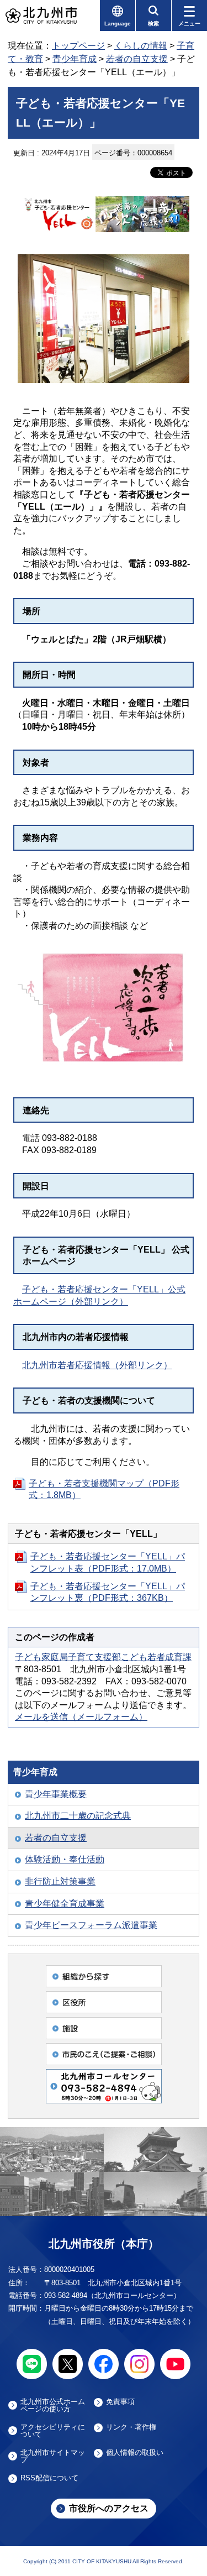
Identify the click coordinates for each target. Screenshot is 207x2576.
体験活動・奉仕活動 (65, 1859)
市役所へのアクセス (109, 2508)
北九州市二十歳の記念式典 (78, 1816)
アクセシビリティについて (53, 2431)
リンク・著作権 (131, 2427)
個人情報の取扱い (135, 2453)
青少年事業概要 (56, 1794)
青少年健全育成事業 (65, 1904)
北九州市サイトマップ (53, 2456)
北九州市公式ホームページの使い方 (53, 2405)
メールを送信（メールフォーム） (81, 1717)
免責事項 (120, 2402)
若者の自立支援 (137, 59)
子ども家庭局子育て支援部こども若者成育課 (103, 1657)
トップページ (78, 46)
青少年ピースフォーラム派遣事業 (91, 1925)
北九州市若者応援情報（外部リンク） (97, 1365)
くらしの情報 (141, 46)
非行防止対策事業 (60, 1881)
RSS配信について (49, 2478)
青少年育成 (75, 59)
